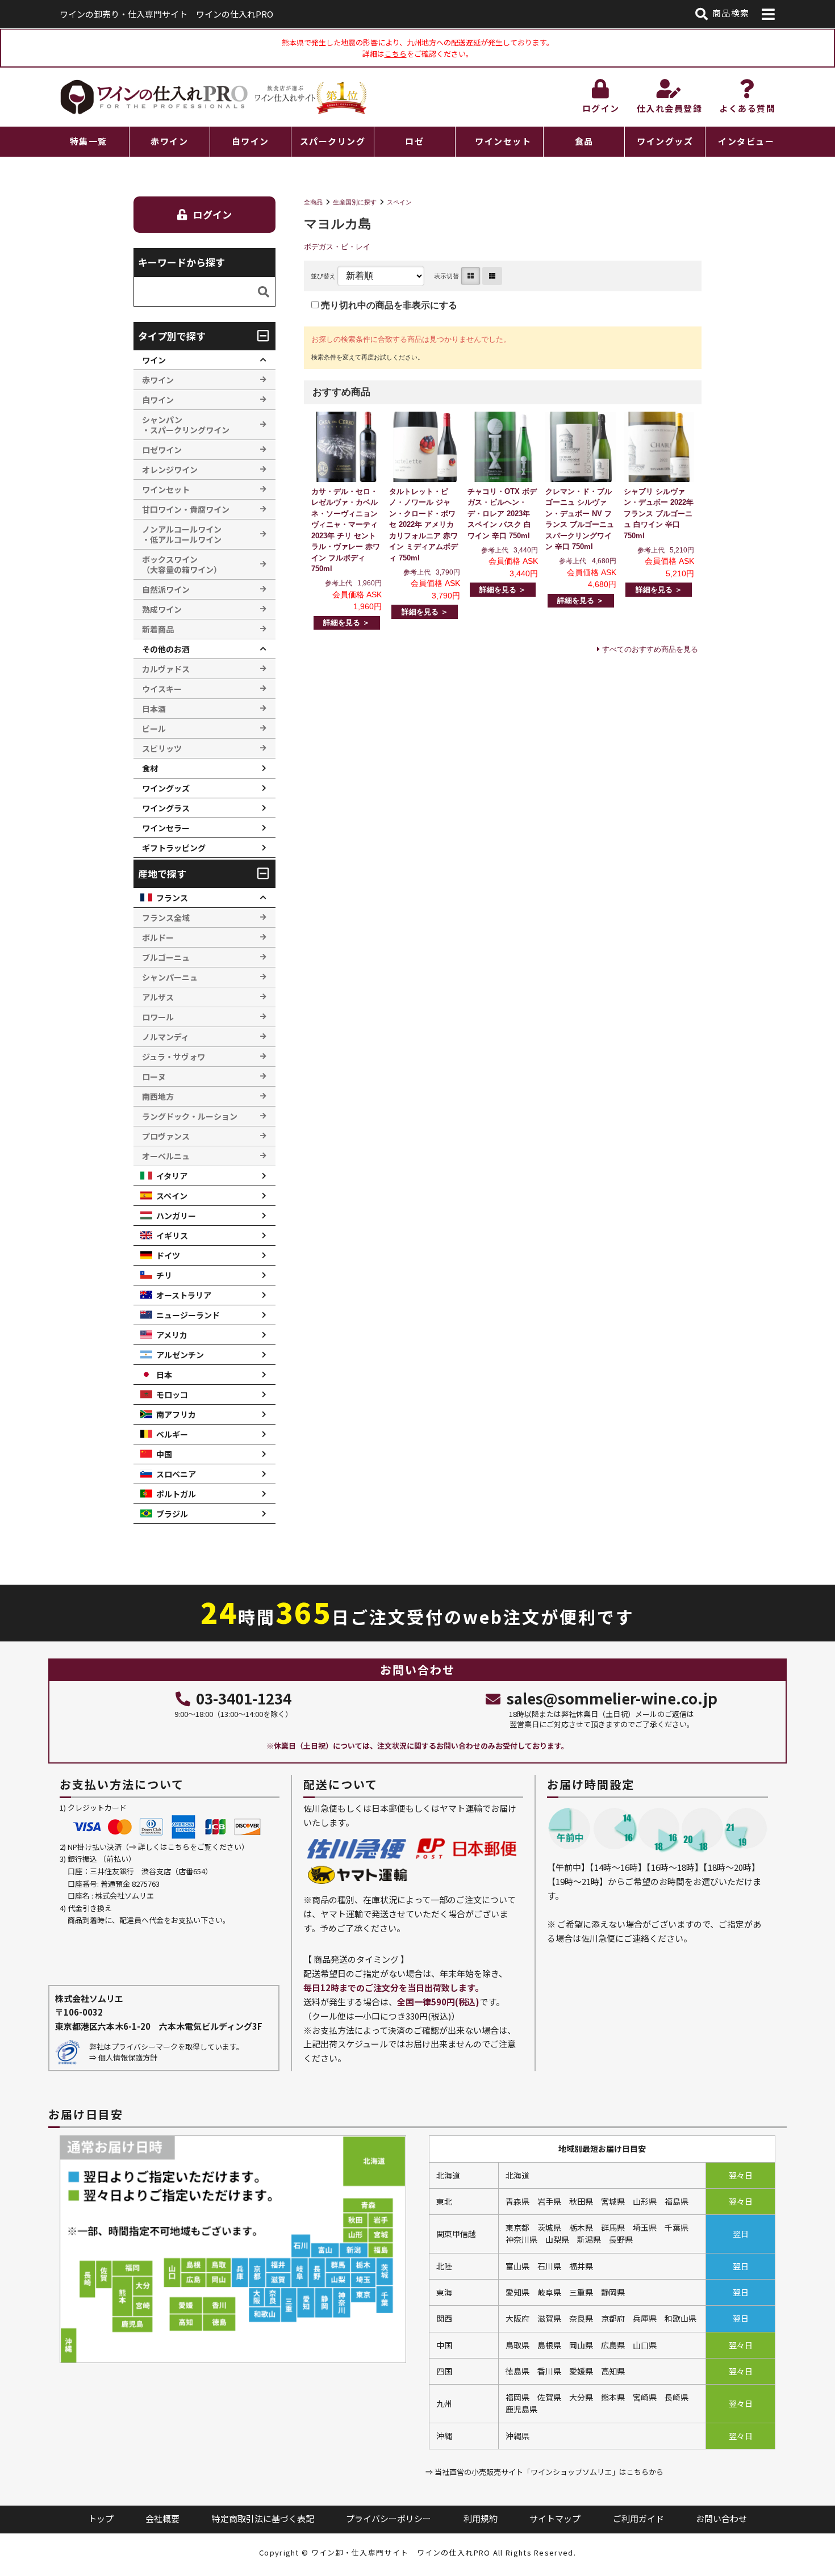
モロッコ (172, 1394)
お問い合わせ (721, 2518)
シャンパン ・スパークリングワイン (186, 425)
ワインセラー (166, 828)
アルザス (158, 997)
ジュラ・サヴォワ (174, 1057)
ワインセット (503, 141)
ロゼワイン (162, 450)
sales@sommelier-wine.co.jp (612, 1698)
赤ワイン (169, 141)
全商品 (313, 202)
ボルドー (158, 937)
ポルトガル (176, 1494)
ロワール (158, 1017)
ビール (154, 728)
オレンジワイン (170, 470)
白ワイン (250, 141)
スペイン (399, 202)
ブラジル (172, 1514)
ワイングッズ (665, 141)
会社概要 (162, 2518)
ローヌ (154, 1077)
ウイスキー (162, 689)
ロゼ (414, 141)
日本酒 (154, 709)
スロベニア (176, 1474)
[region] (417, 142)
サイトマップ (555, 2518)
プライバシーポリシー (389, 2518)
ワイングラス (166, 808)
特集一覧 (89, 141)
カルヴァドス (166, 669)
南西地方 (158, 1096)
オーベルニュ (166, 1156)
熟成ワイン (162, 609)
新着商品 (158, 629)
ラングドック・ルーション (190, 1116)
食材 (150, 768)
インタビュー (746, 141)
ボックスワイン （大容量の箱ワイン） (182, 564)
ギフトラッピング (174, 848)
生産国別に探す (355, 202)
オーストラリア (184, 1295)
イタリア (172, 1176)
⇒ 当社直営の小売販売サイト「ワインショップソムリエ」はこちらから (544, 2472)
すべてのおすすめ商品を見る (650, 649)
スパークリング (333, 141)
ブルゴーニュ (166, 957)
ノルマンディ (166, 1037)
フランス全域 (166, 918)
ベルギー (172, 1434)
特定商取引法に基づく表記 (263, 2518)
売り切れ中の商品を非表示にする (388, 305)
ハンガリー (176, 1216)
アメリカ (172, 1335)
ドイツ (168, 1255)
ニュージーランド (188, 1315)
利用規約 (481, 2518)
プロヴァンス (166, 1136)
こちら (396, 54)
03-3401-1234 (244, 1698)
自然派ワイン (166, 589)
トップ (101, 2518)
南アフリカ (176, 1414)
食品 (584, 141)
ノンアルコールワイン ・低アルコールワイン (182, 534)
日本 (164, 1375)
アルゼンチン (180, 1355)
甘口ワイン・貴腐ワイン (186, 509)
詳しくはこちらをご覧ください (190, 1847)
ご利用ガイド (638, 2518)
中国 (164, 1454)
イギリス (172, 1235)
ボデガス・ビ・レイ (337, 247)
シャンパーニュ (170, 977)
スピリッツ (162, 748)
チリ (164, 1275)
